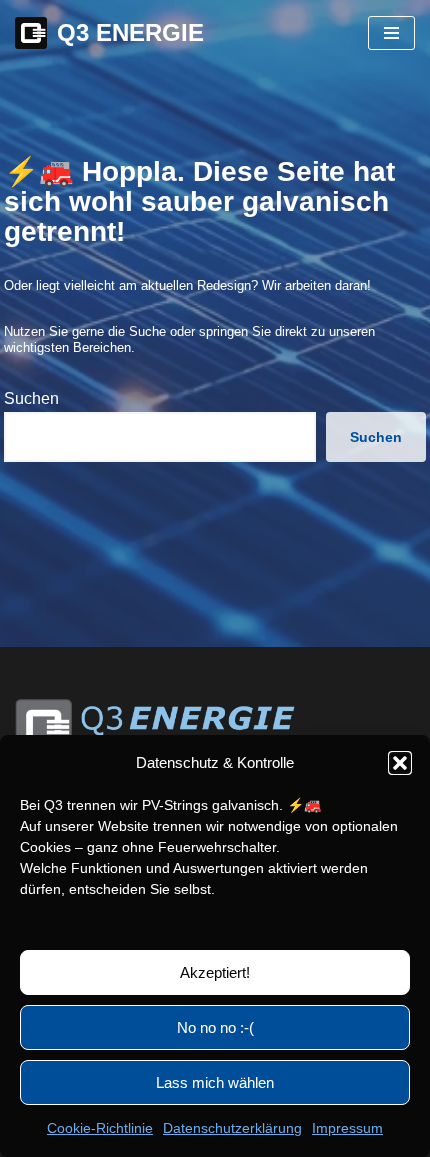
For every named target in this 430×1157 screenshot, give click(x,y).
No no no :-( (215, 1027)
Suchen (31, 398)
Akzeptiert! (215, 972)
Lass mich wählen (215, 1082)
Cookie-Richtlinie (100, 1128)
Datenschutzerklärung (232, 1128)
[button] (400, 763)
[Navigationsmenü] (391, 33)
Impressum (347, 1128)
